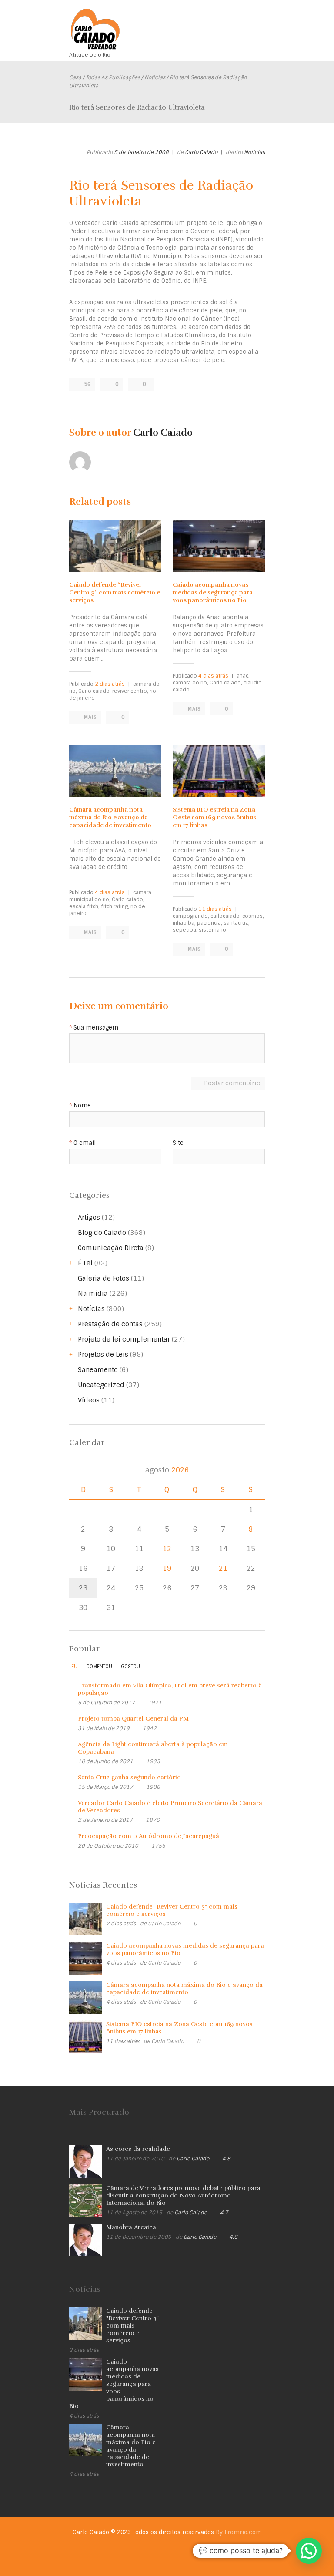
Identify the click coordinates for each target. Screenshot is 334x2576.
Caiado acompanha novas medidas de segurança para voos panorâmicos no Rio (213, 592)
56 (87, 384)
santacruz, (237, 923)
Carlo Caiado (201, 152)
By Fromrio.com (239, 2532)
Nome (82, 1106)
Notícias (155, 77)
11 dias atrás (215, 909)
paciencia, (210, 923)
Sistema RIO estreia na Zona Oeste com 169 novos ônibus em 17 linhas (214, 817)
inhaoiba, (184, 923)
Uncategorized (101, 1385)
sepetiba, (185, 930)
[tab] (73, 1669)
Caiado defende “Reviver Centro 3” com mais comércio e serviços (115, 592)
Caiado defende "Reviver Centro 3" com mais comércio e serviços (132, 2326)
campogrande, (191, 916)
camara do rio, (190, 683)
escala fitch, (84, 906)
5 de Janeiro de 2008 (141, 152)
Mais (90, 717)
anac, (243, 676)
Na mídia (93, 1294)
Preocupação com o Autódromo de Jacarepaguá (149, 1836)
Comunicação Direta (111, 1248)
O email (85, 1143)
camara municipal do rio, (110, 896)
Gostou (130, 1667)
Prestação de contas (110, 1324)
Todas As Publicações (113, 77)
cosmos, (253, 916)
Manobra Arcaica (131, 2227)
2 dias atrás (110, 684)
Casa (75, 77)
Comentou (99, 1667)
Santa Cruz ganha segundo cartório (129, 1777)
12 (167, 1549)
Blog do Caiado (102, 1233)
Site (178, 1143)
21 (223, 1568)
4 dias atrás (213, 676)
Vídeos (89, 1400)
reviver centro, (130, 691)
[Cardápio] (258, 21)
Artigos (89, 1218)
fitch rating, (115, 906)
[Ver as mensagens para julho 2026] (79, 1470)
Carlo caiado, (95, 691)
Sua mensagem (96, 1028)
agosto (167, 1470)
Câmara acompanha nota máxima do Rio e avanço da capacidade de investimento (110, 817)
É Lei (85, 1263)
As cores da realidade (138, 2149)
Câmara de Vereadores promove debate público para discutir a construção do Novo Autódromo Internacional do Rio (183, 2195)
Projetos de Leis (103, 1355)
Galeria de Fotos (104, 1278)
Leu (73, 1667)
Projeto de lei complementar (124, 1339)
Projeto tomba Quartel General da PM (133, 1719)
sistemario (212, 930)
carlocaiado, (226, 916)
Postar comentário (232, 1083)
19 (167, 1568)
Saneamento (98, 1370)
